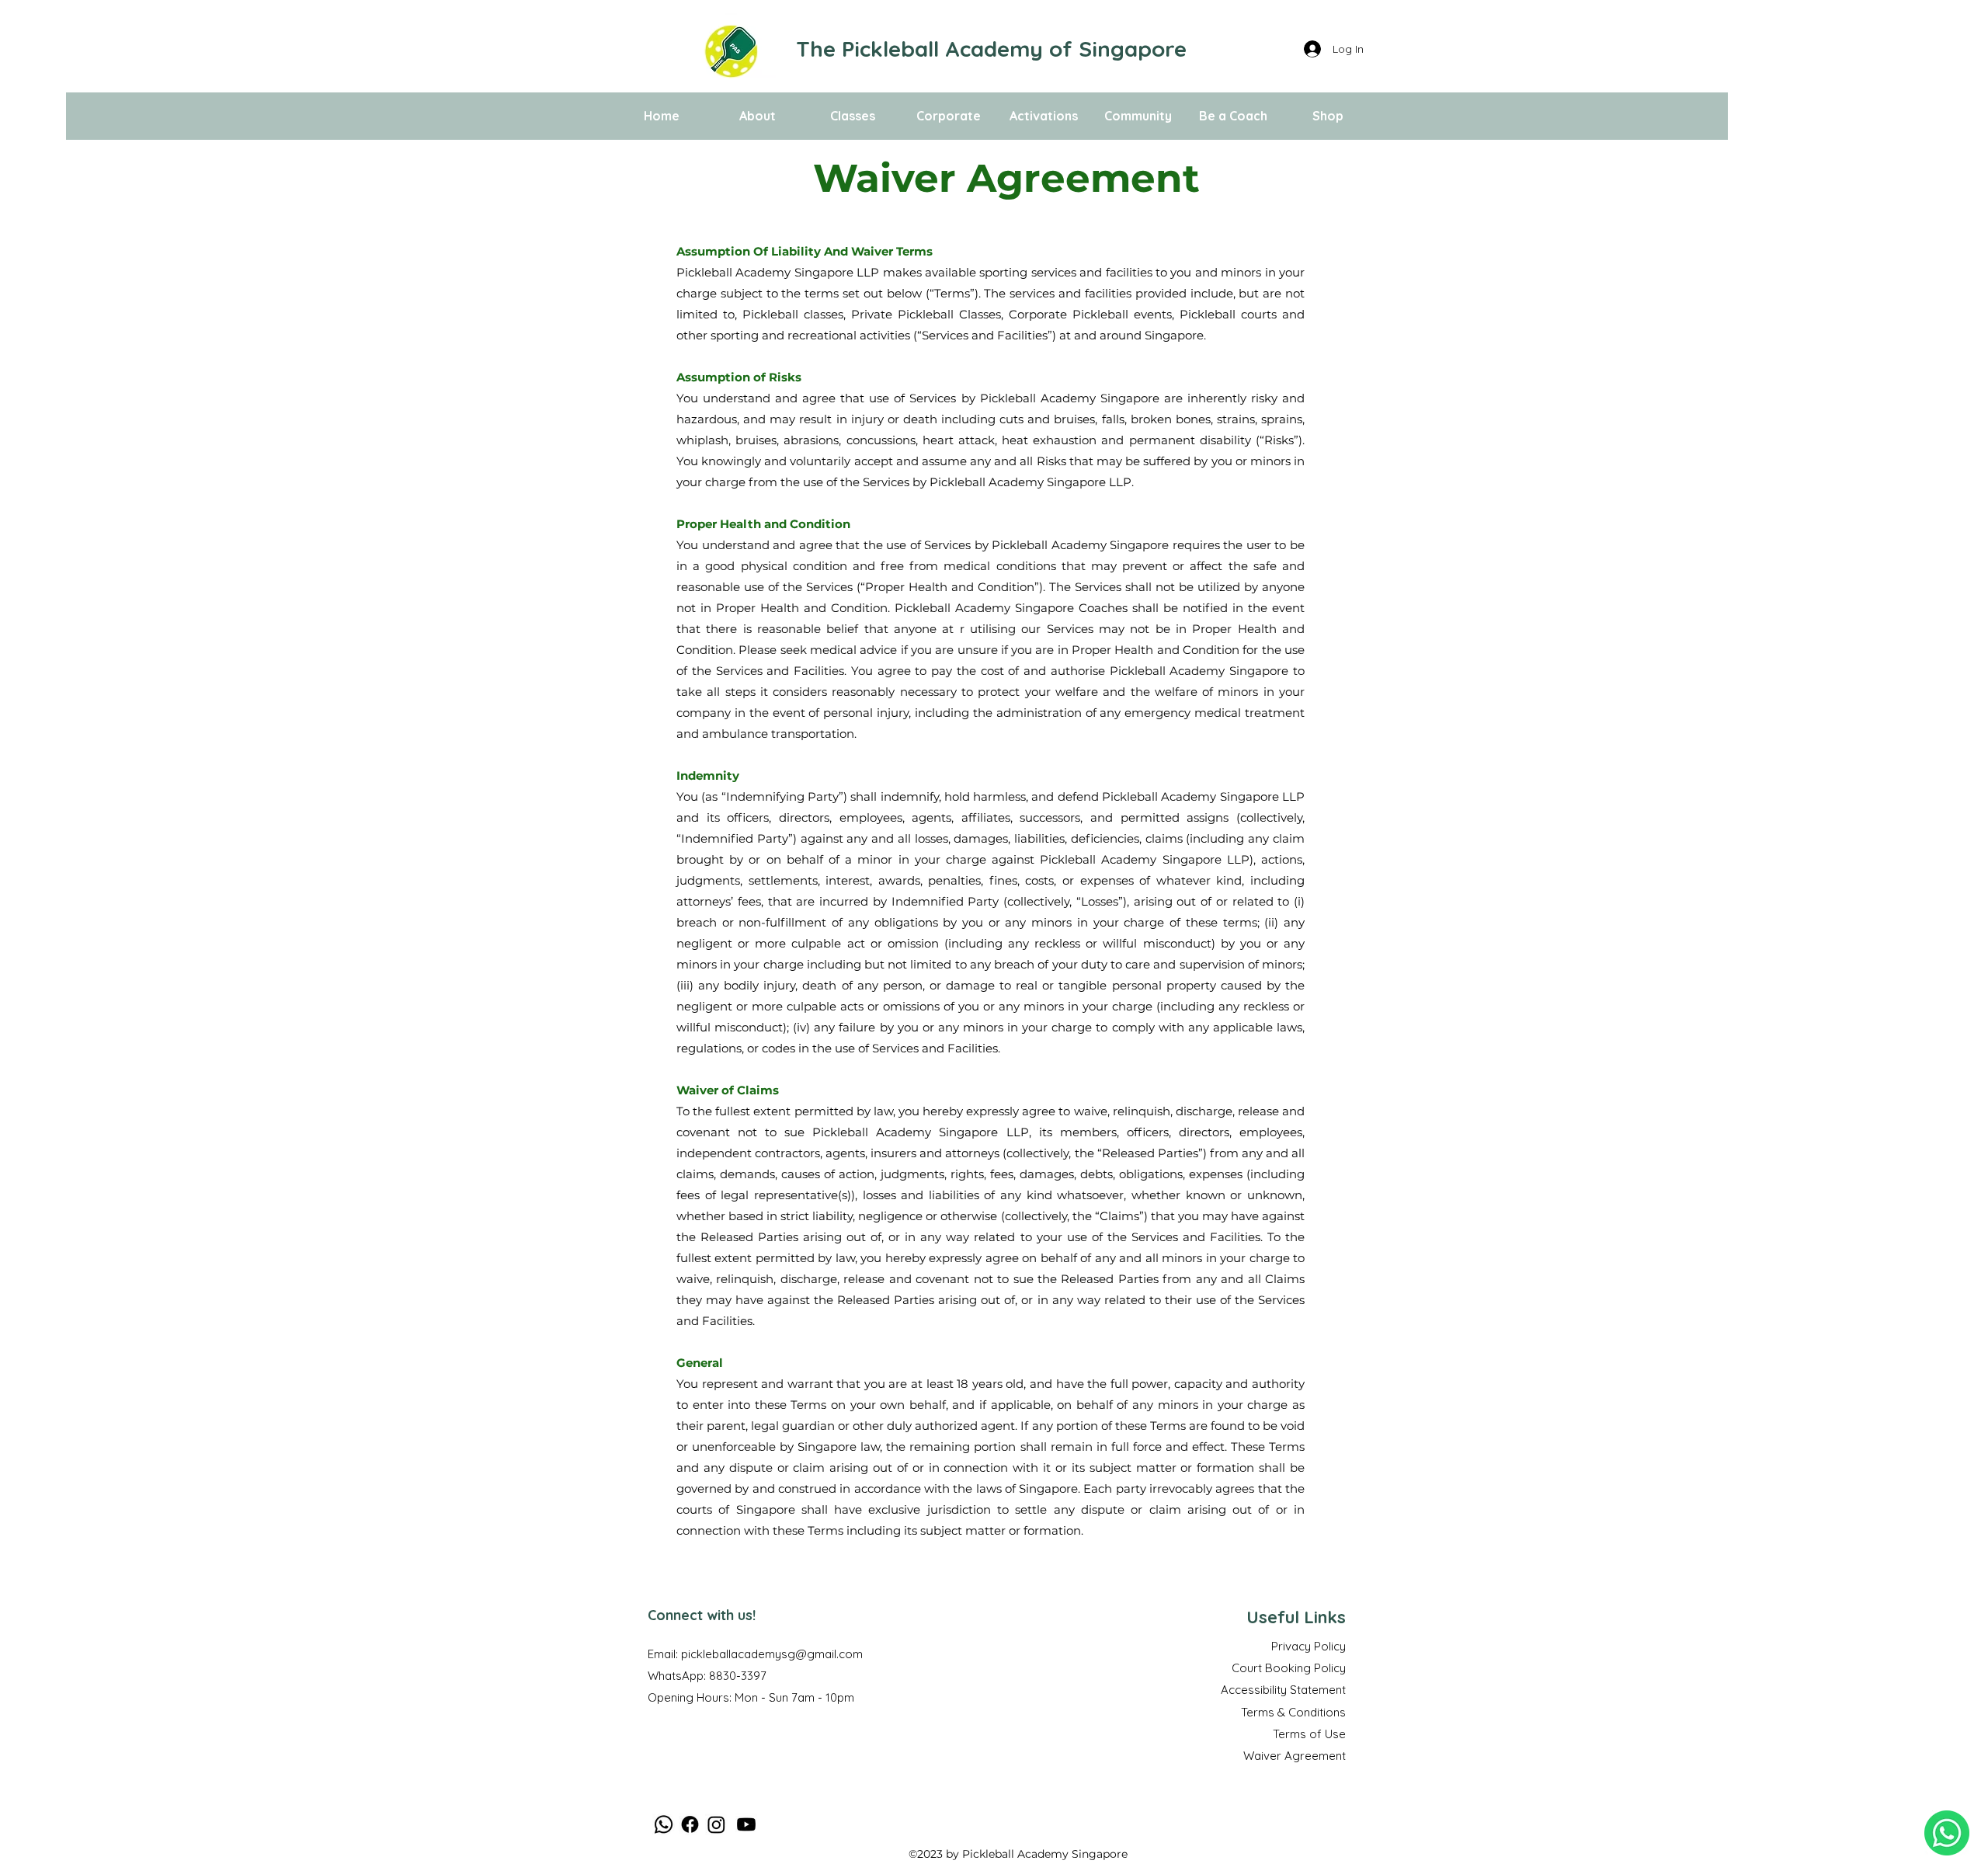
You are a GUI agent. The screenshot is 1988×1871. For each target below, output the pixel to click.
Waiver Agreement (1295, 1756)
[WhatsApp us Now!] (1947, 1833)
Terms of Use (1309, 1734)
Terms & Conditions (1293, 1712)
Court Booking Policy (1289, 1668)
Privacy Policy (1309, 1646)
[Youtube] (746, 1824)
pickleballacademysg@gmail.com (772, 1654)
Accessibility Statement (1283, 1690)
